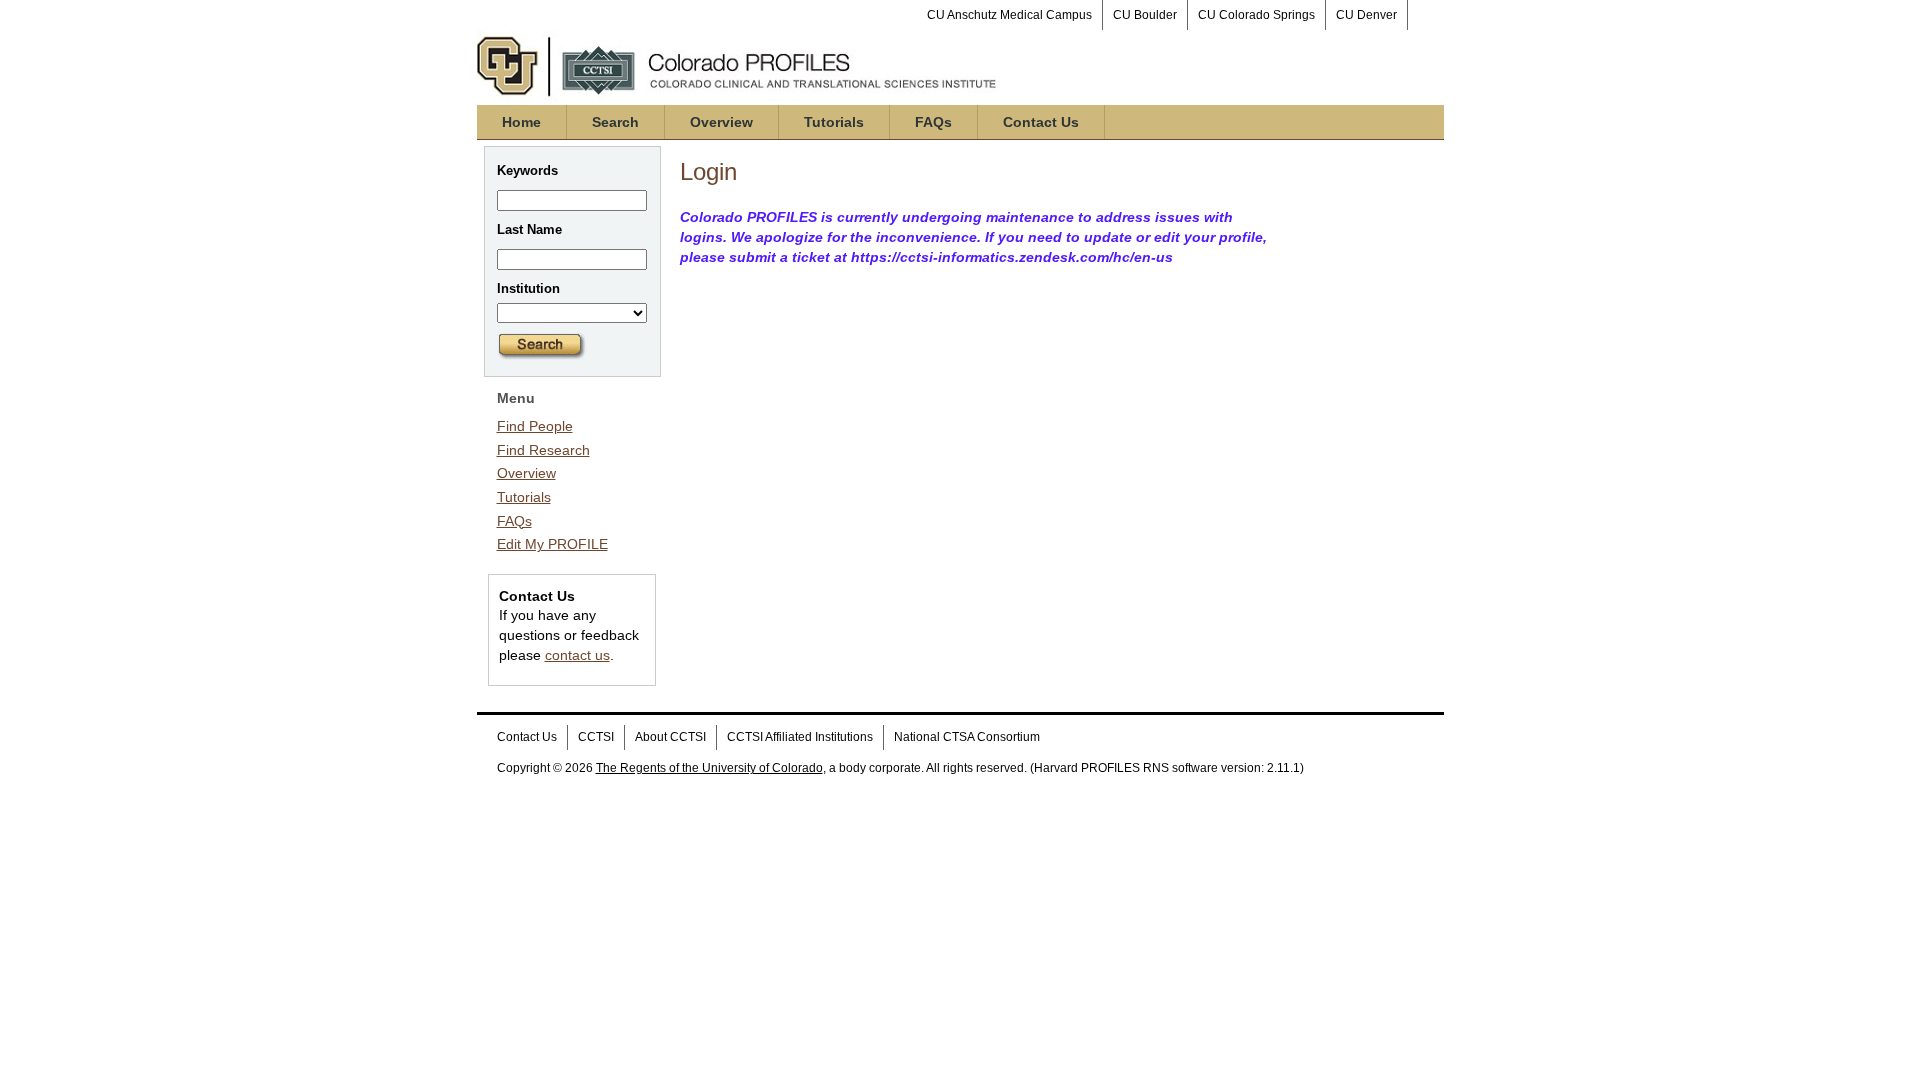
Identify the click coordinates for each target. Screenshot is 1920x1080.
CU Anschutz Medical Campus (1009, 15)
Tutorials (834, 122)
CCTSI (596, 737)
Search (615, 122)
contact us (577, 655)
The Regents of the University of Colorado (709, 768)
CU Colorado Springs (1256, 15)
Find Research (543, 450)
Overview (721, 122)
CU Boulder (1145, 15)
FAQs (933, 122)
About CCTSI (670, 737)
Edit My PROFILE (552, 544)
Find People (535, 426)
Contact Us (1041, 122)
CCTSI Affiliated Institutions (800, 737)
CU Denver (1366, 15)
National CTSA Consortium (967, 737)
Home (521, 122)
